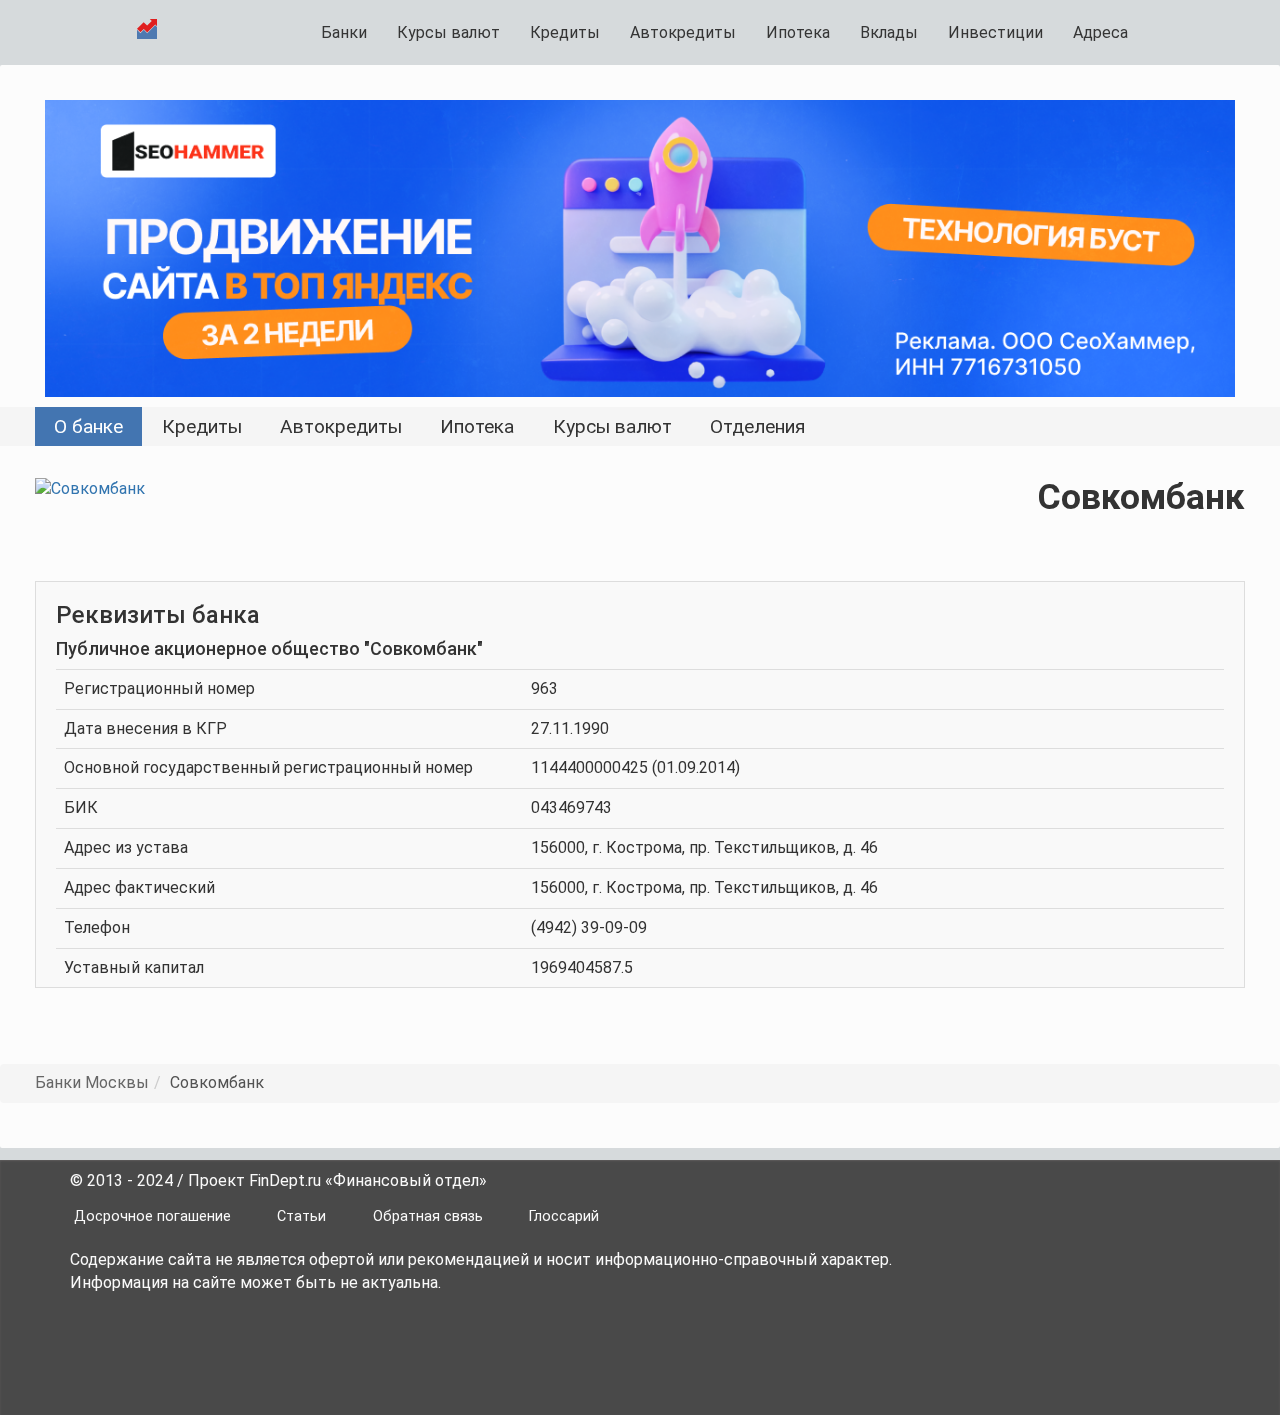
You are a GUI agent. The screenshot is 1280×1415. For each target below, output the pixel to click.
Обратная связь (428, 1216)
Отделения (757, 426)
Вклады (889, 32)
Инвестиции (995, 32)
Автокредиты (683, 32)
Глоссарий (564, 1216)
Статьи (301, 1216)
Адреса (1100, 32)
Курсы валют (448, 32)
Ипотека (798, 32)
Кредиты (565, 32)
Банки (344, 32)
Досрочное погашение (152, 1216)
